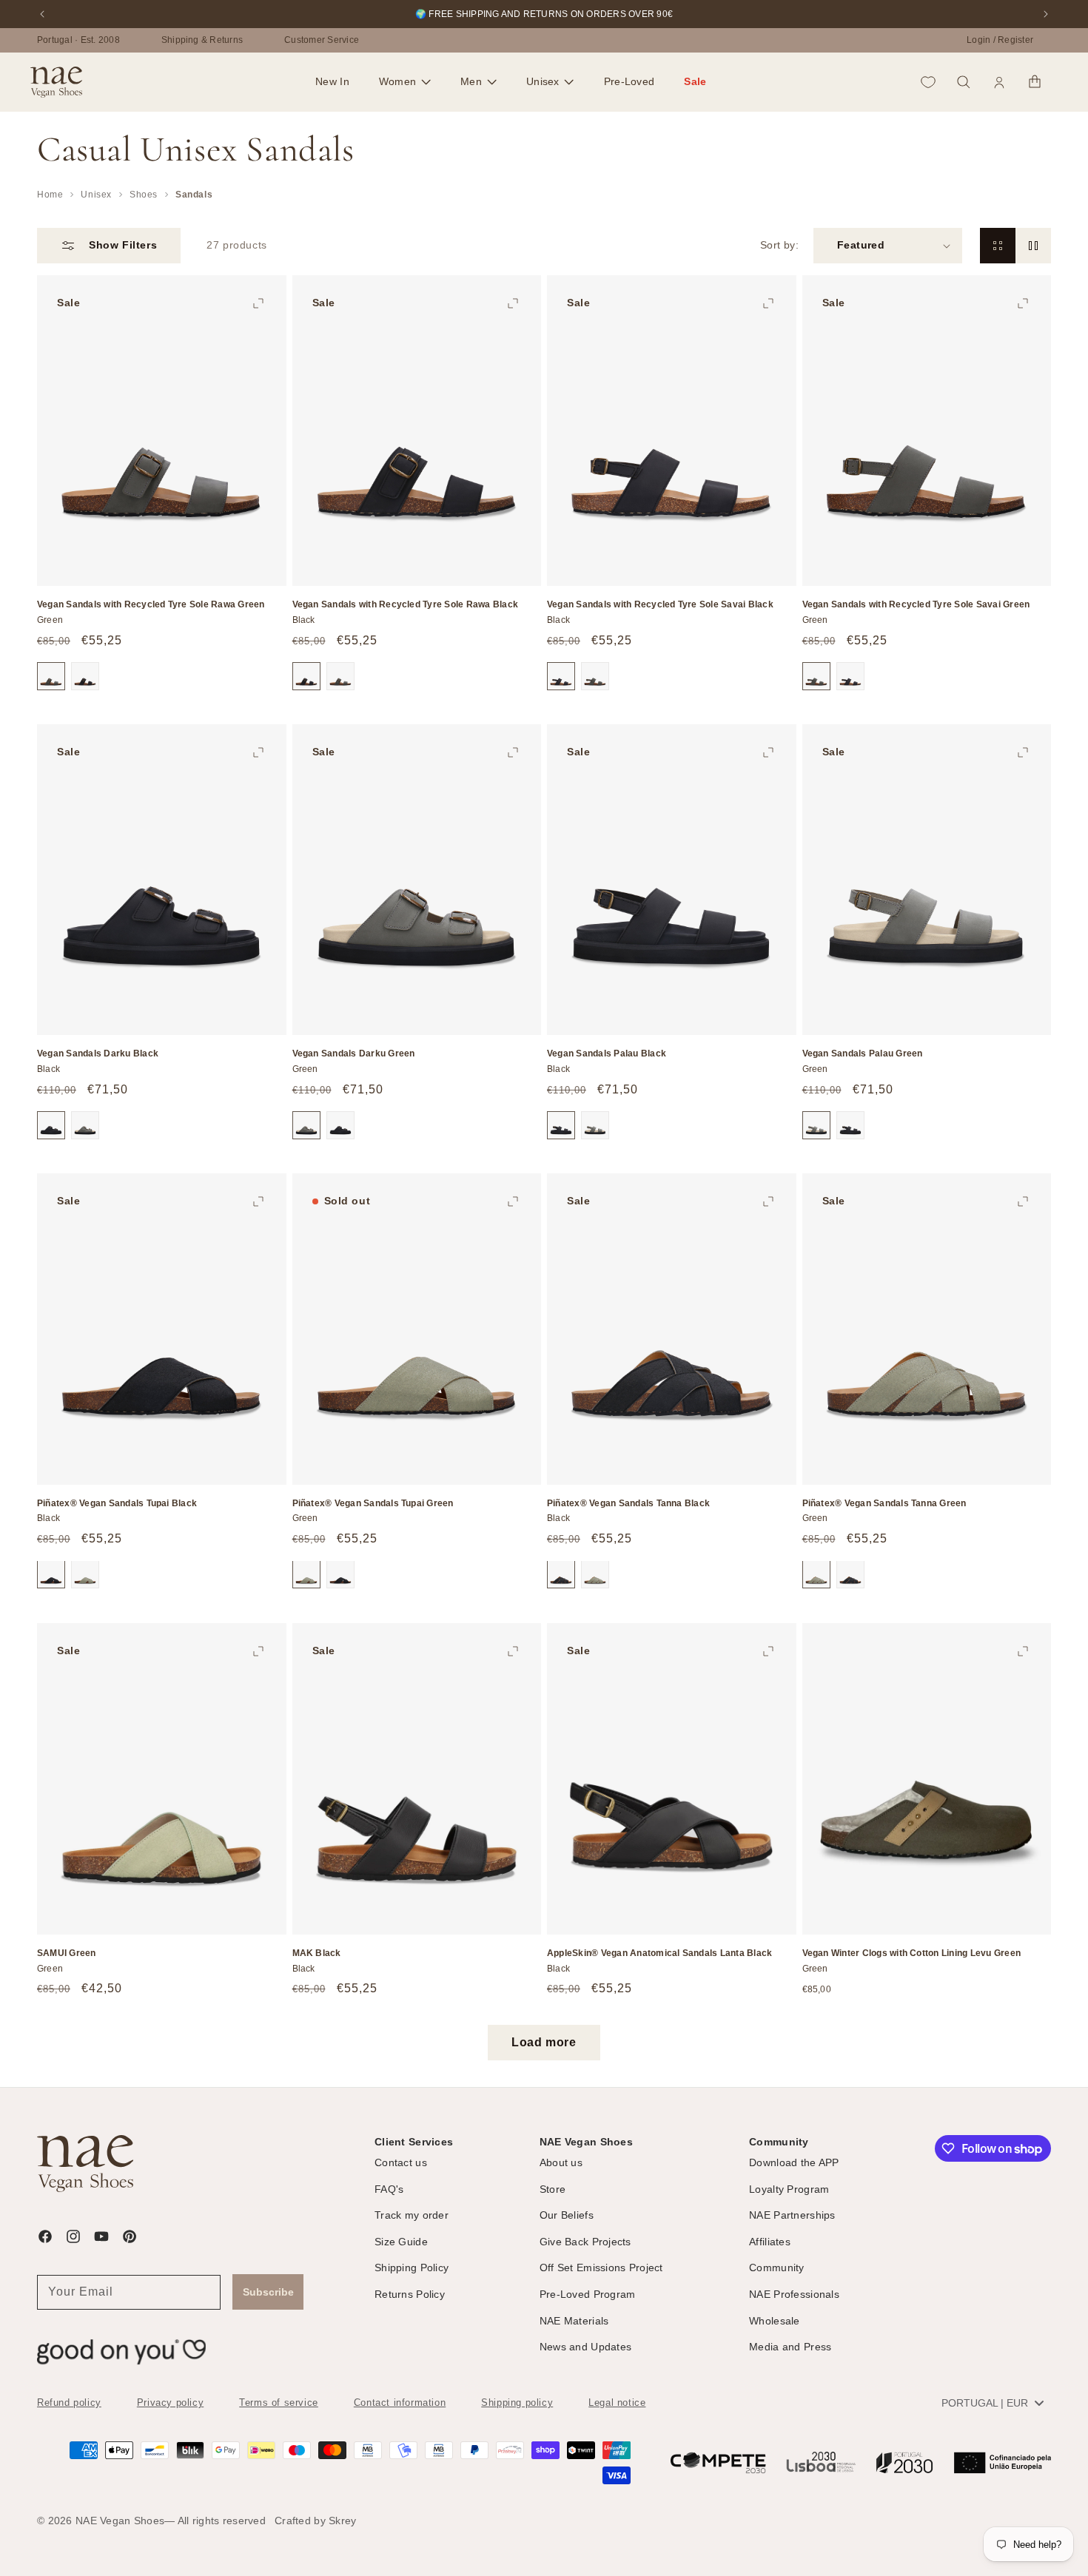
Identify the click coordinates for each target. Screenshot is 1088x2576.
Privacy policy (170, 2403)
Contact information (400, 2403)
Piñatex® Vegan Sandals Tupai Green (373, 1503)
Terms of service (279, 2403)
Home (50, 195)
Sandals (194, 195)
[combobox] (992, 2403)
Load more (544, 2042)
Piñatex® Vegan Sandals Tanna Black (628, 1503)
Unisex (96, 195)
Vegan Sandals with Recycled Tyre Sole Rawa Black (406, 605)
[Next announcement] (1046, 14)
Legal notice (617, 2403)
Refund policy (69, 2403)
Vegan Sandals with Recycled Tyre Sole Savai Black (660, 605)
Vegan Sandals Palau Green (863, 1054)
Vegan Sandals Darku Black (98, 1054)
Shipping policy (517, 2403)
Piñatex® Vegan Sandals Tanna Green (884, 1503)
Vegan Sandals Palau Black (607, 1054)
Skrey (342, 2521)
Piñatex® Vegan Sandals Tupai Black (117, 1503)
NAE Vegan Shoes (120, 2521)
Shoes (144, 195)
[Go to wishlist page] (928, 82)
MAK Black (317, 1952)
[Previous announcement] (42, 14)
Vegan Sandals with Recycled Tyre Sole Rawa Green (151, 605)
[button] (405, 82)
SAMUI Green (67, 1952)
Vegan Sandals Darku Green (354, 1054)
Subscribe (268, 2292)
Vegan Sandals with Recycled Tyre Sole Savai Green (916, 605)
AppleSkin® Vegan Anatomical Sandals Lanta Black (659, 1952)
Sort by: (779, 245)
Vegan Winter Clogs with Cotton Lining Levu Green (912, 1952)
